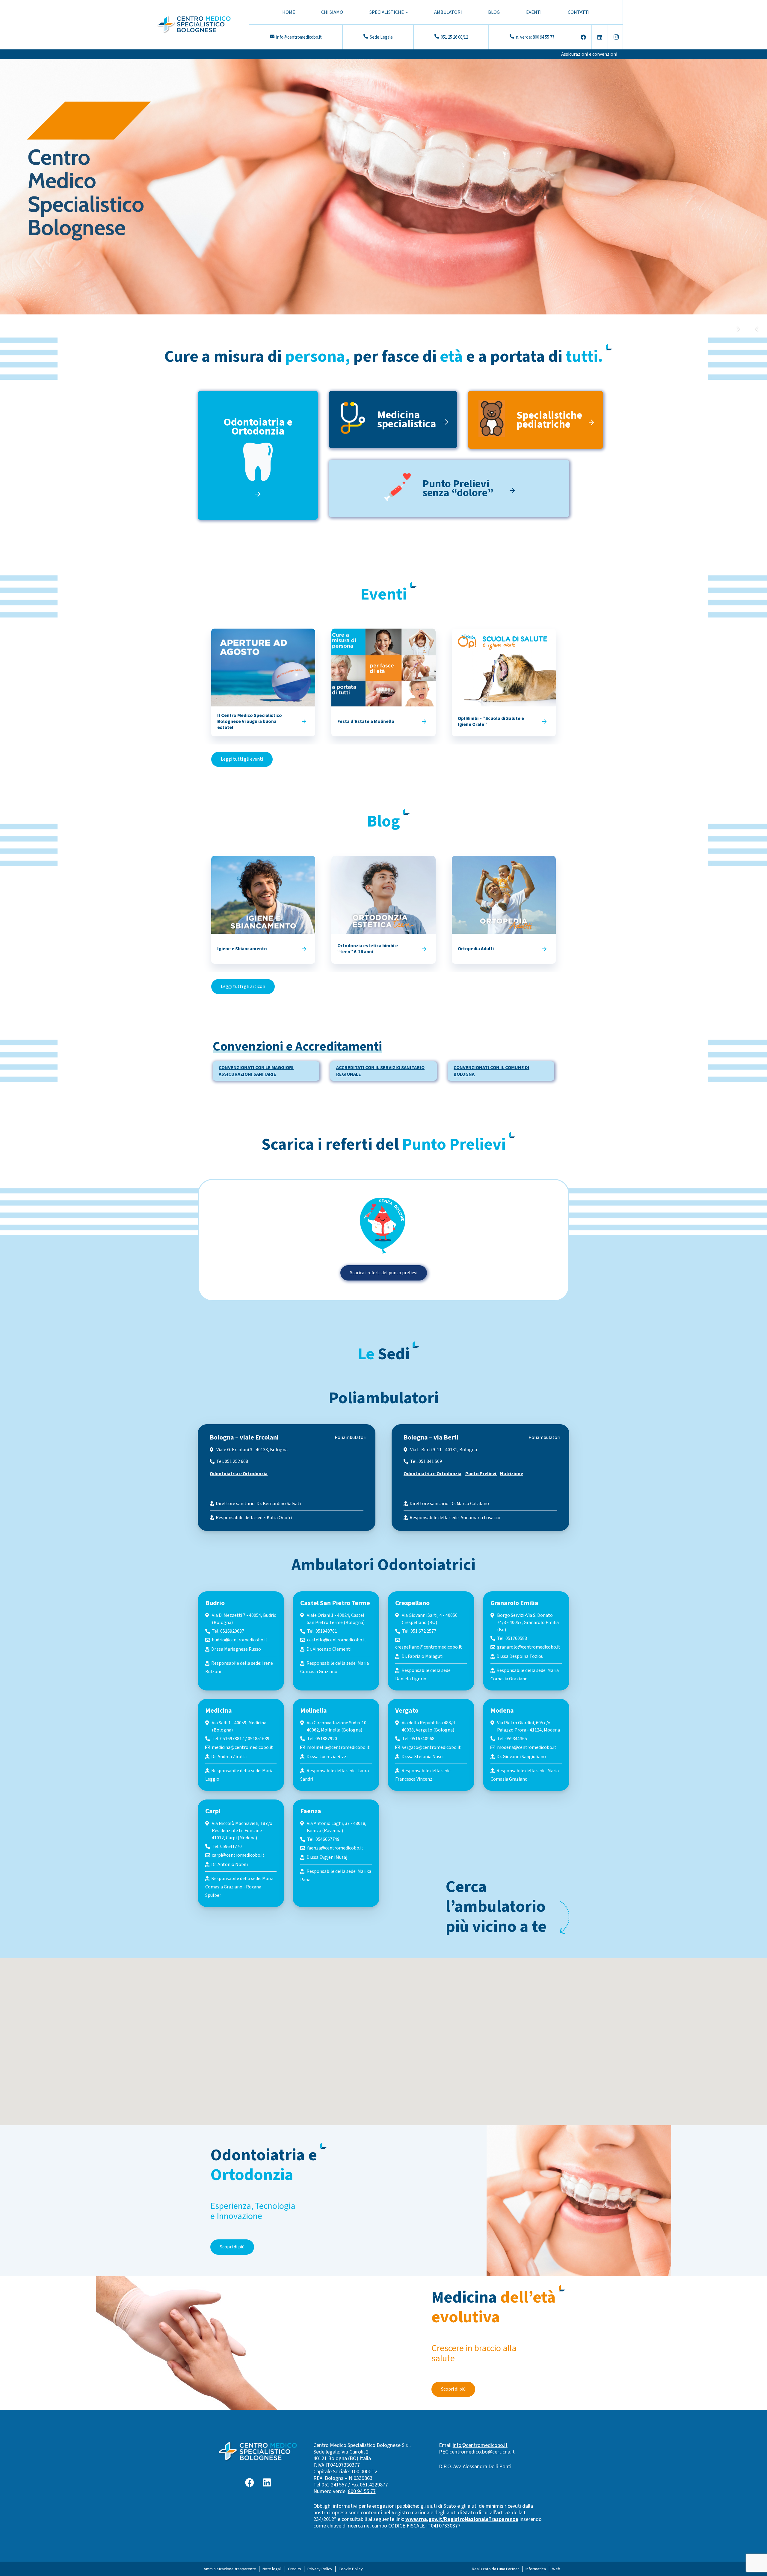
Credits (295, 2569)
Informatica (536, 2569)
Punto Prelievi (481, 1474)
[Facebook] (583, 37)
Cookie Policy (351, 2569)
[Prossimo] (738, 329)
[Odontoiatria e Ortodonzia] (258, 470)
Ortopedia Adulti (476, 949)
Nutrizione (512, 1474)
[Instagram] (616, 37)
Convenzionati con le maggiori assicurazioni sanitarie (256, 1071)
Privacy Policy (320, 2569)
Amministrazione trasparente (230, 2569)
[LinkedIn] (600, 37)
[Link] (194, 25)
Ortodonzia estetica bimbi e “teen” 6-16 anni (368, 949)
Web (556, 2569)
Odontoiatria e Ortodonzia (239, 1474)
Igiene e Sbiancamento (242, 949)
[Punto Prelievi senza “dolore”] (403, 488)
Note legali (272, 2569)
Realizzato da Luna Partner (496, 2569)
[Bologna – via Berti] (480, 1478)
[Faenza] (336, 1853)
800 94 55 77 (362, 2491)
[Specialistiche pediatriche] (497, 420)
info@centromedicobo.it (480, 2445)
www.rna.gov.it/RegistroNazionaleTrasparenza (462, 2519)
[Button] (304, 721)
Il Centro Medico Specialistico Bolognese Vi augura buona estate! (250, 721)
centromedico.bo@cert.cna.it (482, 2452)
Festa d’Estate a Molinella (366, 721)
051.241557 (334, 2485)
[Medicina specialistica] (357, 420)
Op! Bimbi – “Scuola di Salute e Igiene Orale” (491, 721)
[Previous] (757, 329)
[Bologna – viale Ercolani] (287, 1478)
